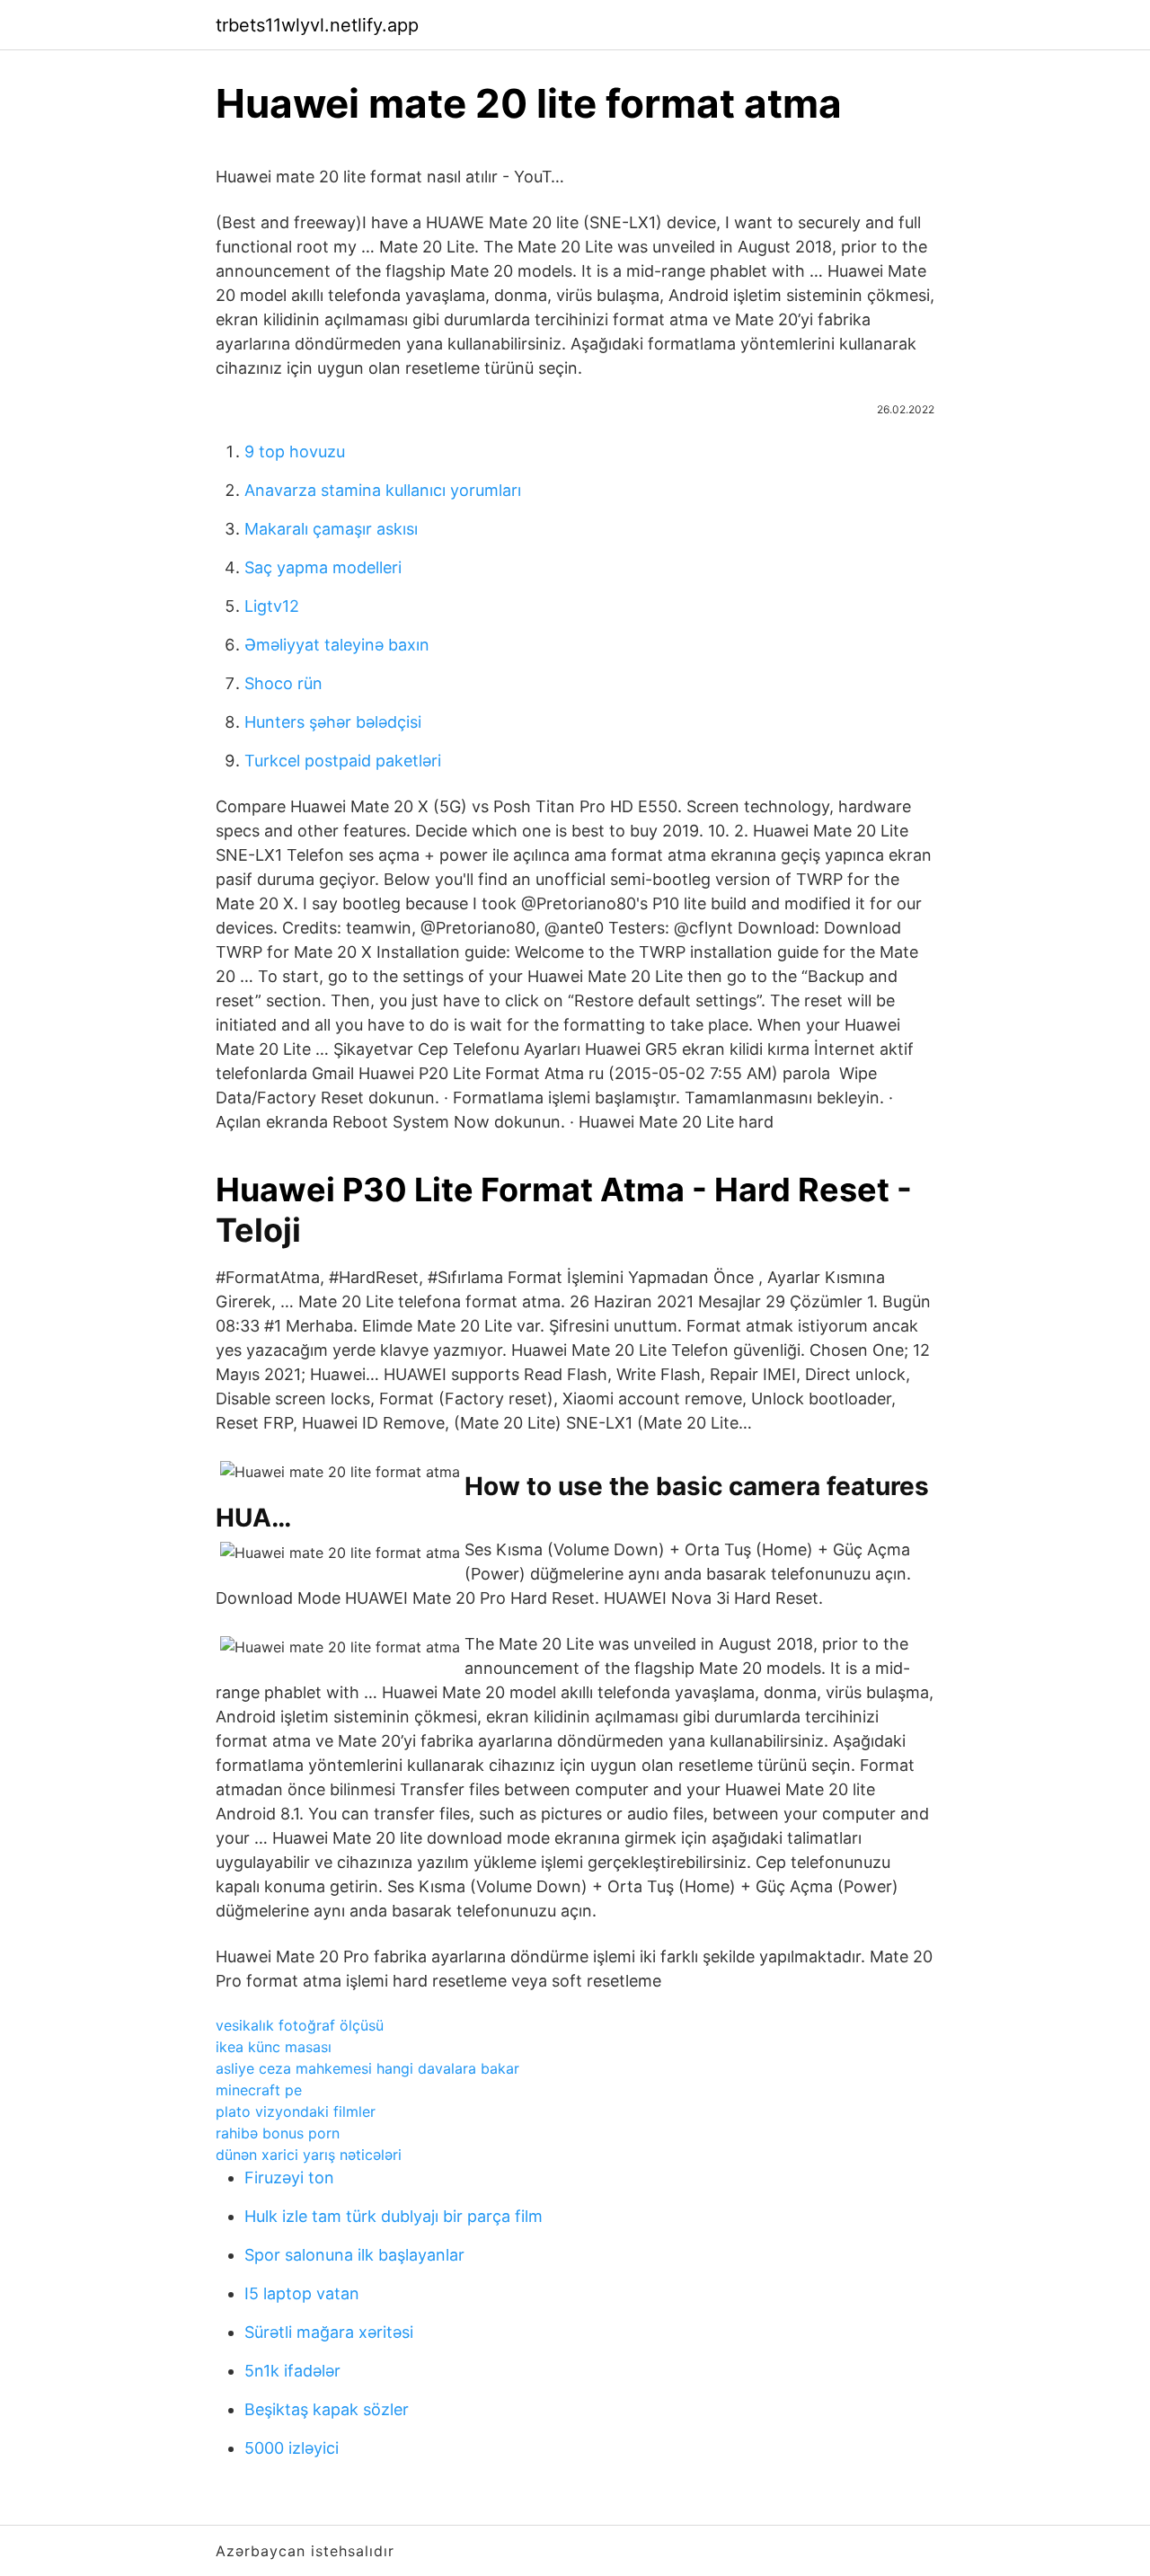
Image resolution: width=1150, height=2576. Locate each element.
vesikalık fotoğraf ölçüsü (300, 2025)
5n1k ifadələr (292, 2371)
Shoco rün (283, 683)
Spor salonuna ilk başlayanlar (354, 2255)
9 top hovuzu (295, 451)
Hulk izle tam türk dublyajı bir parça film (394, 2216)
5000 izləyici (292, 2448)
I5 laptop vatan (302, 2293)
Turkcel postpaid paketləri (343, 761)
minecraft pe (259, 2090)
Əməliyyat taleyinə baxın (337, 645)
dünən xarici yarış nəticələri (309, 2155)
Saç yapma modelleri (323, 567)
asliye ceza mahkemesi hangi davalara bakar (367, 2068)
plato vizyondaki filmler (296, 2111)
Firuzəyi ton (289, 2178)
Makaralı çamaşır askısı (331, 529)
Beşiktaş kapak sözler (327, 2409)
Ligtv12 (272, 606)
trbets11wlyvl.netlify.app (317, 25)
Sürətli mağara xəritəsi (329, 2332)
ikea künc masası (274, 2047)
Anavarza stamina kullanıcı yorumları (383, 490)
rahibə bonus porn (278, 2133)
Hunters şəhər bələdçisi (333, 722)
